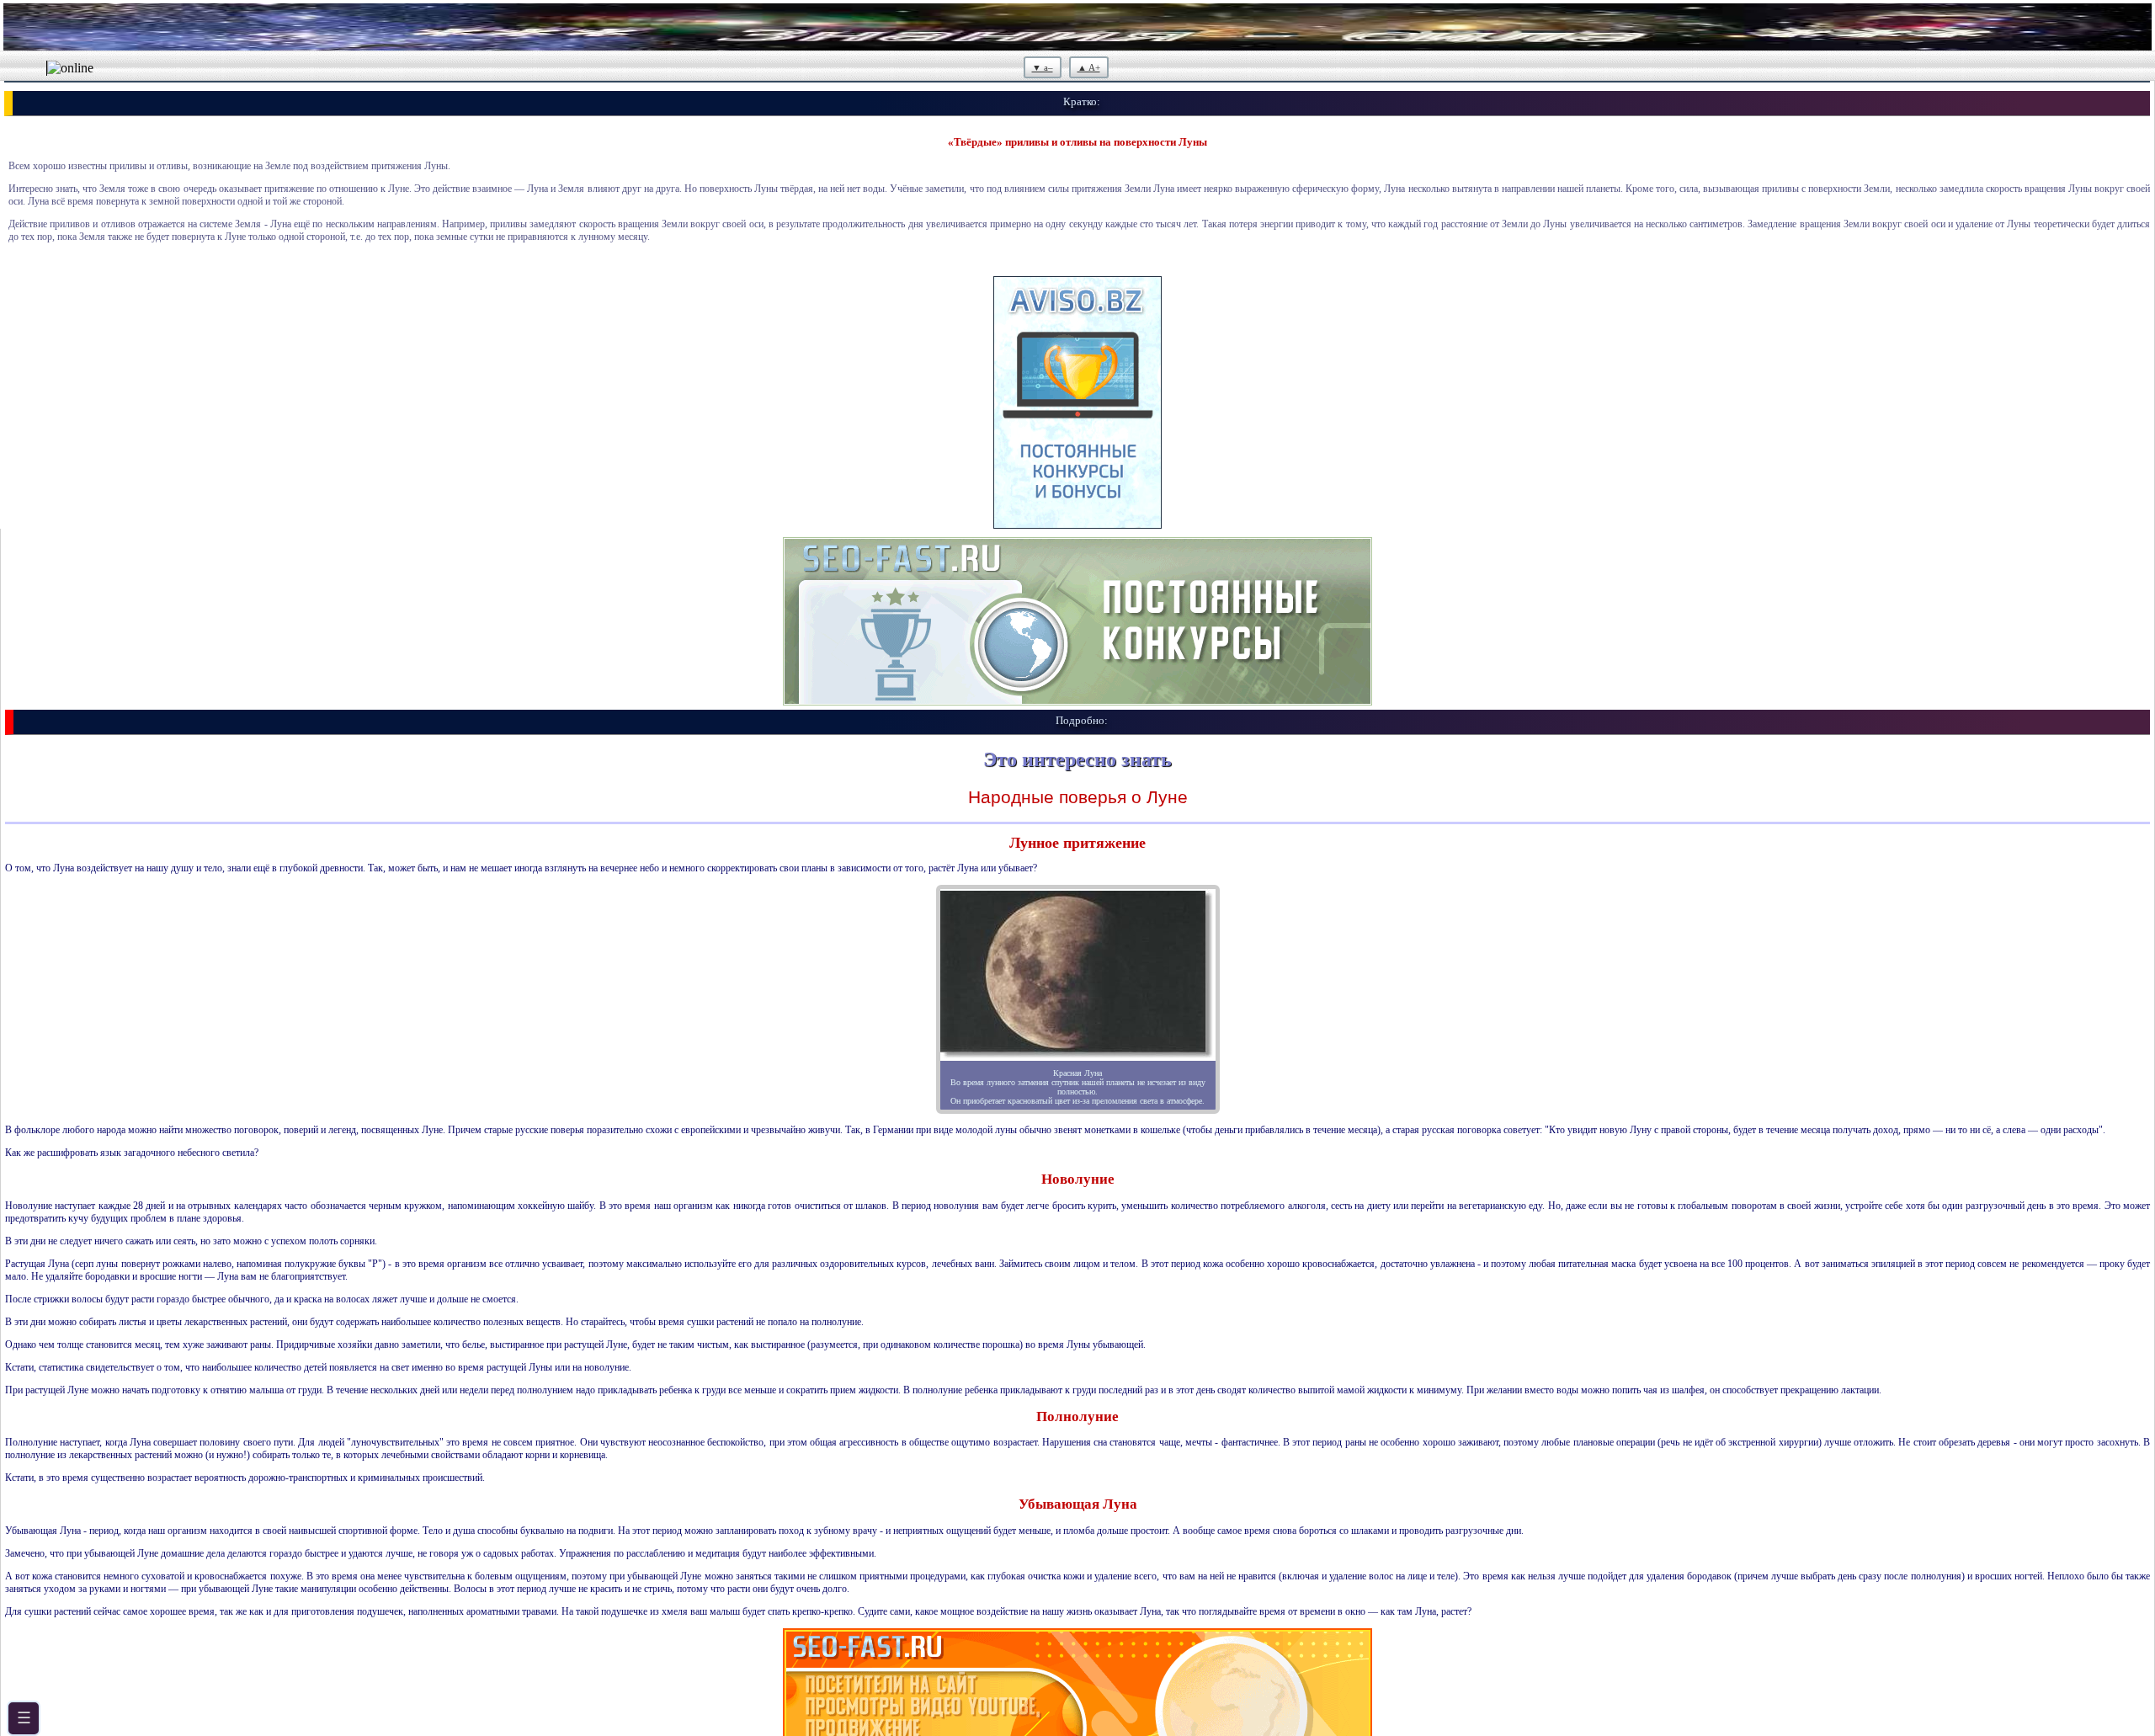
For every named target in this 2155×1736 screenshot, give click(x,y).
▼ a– (1043, 67)
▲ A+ (1089, 67)
